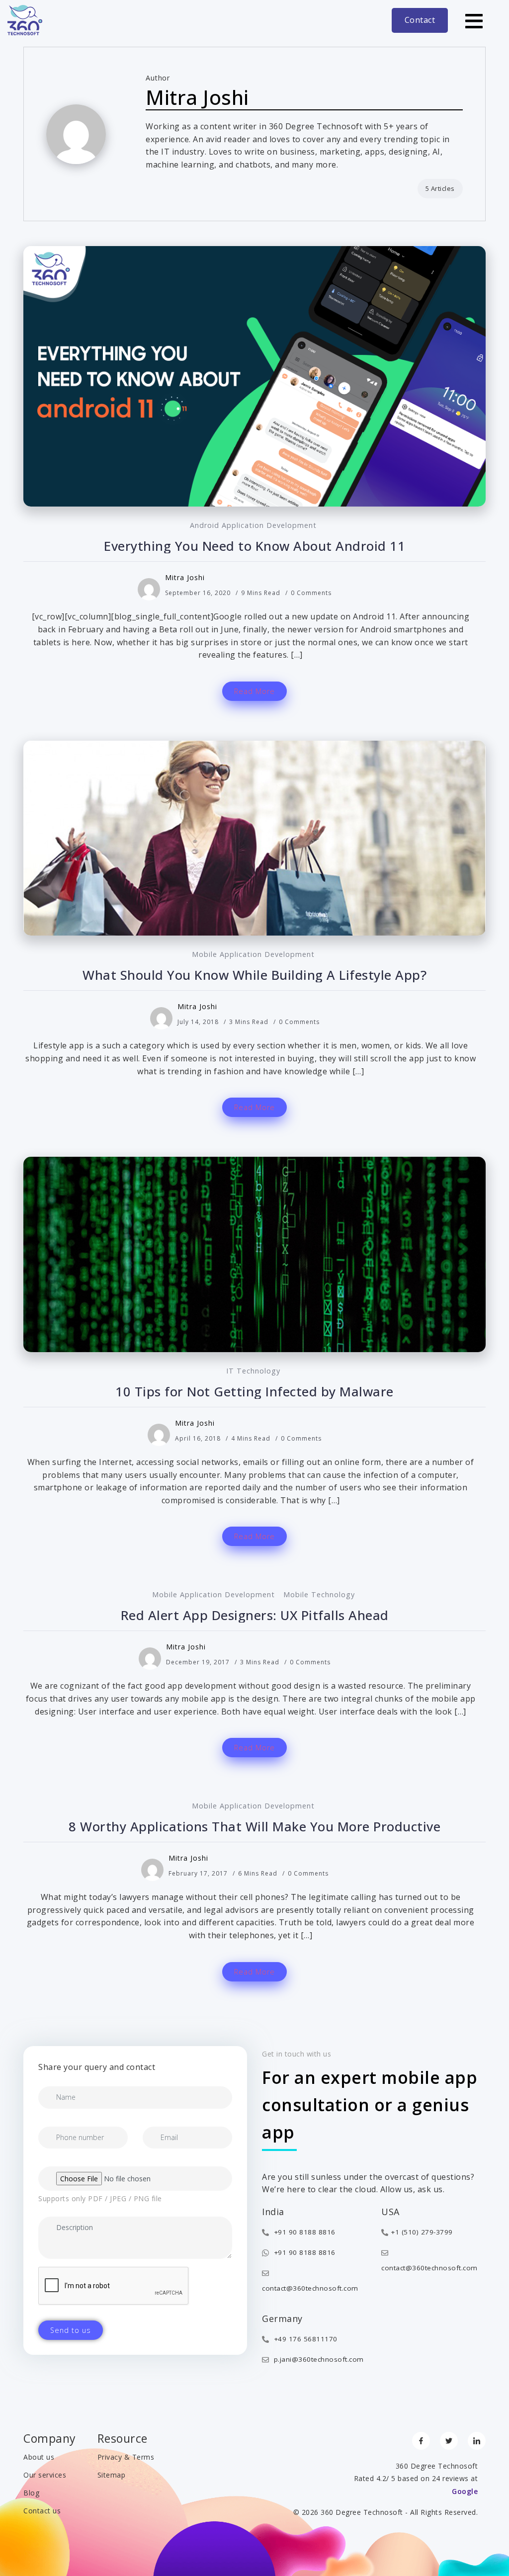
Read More (254, 691)
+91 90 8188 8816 (303, 2232)
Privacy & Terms (126, 2457)
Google (465, 2491)
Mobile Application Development (253, 954)
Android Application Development (253, 525)
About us (39, 2457)
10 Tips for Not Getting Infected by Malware (254, 1392)
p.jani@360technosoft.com (318, 2359)
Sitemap (112, 2475)
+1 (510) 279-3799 (422, 2232)
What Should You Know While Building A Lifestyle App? (254, 975)
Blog (31, 2493)
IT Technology (253, 1371)
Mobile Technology (319, 1594)
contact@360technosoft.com (310, 2288)
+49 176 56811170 (304, 2339)
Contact (420, 20)
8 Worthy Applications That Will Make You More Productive (254, 1827)
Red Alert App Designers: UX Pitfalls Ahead (255, 1615)
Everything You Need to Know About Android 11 (254, 546)
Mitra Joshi (185, 577)
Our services (45, 2475)
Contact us (42, 2511)
